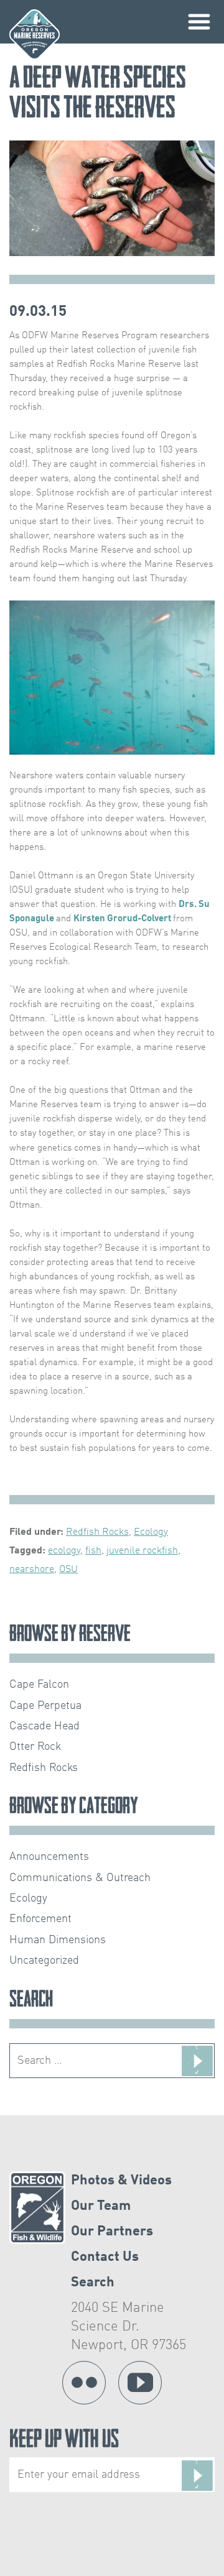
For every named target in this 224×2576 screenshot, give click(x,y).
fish (93, 1551)
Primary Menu (199, 22)
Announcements (49, 1857)
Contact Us (105, 2257)
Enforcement (40, 1919)
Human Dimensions (58, 1940)
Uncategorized (44, 1961)
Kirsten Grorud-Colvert (123, 919)
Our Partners (112, 2232)
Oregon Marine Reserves (35, 34)
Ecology (151, 1532)
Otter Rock (35, 1747)
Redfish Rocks (97, 1532)
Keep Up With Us (64, 2441)
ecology (64, 1551)
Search (93, 2283)
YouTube (140, 2383)
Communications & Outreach (80, 1878)
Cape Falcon (39, 1685)
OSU (68, 1570)
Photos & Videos (121, 2181)
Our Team (101, 2206)
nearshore (32, 1570)
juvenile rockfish (142, 1551)
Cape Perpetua (45, 1706)
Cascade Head (44, 1726)
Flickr (84, 2383)
